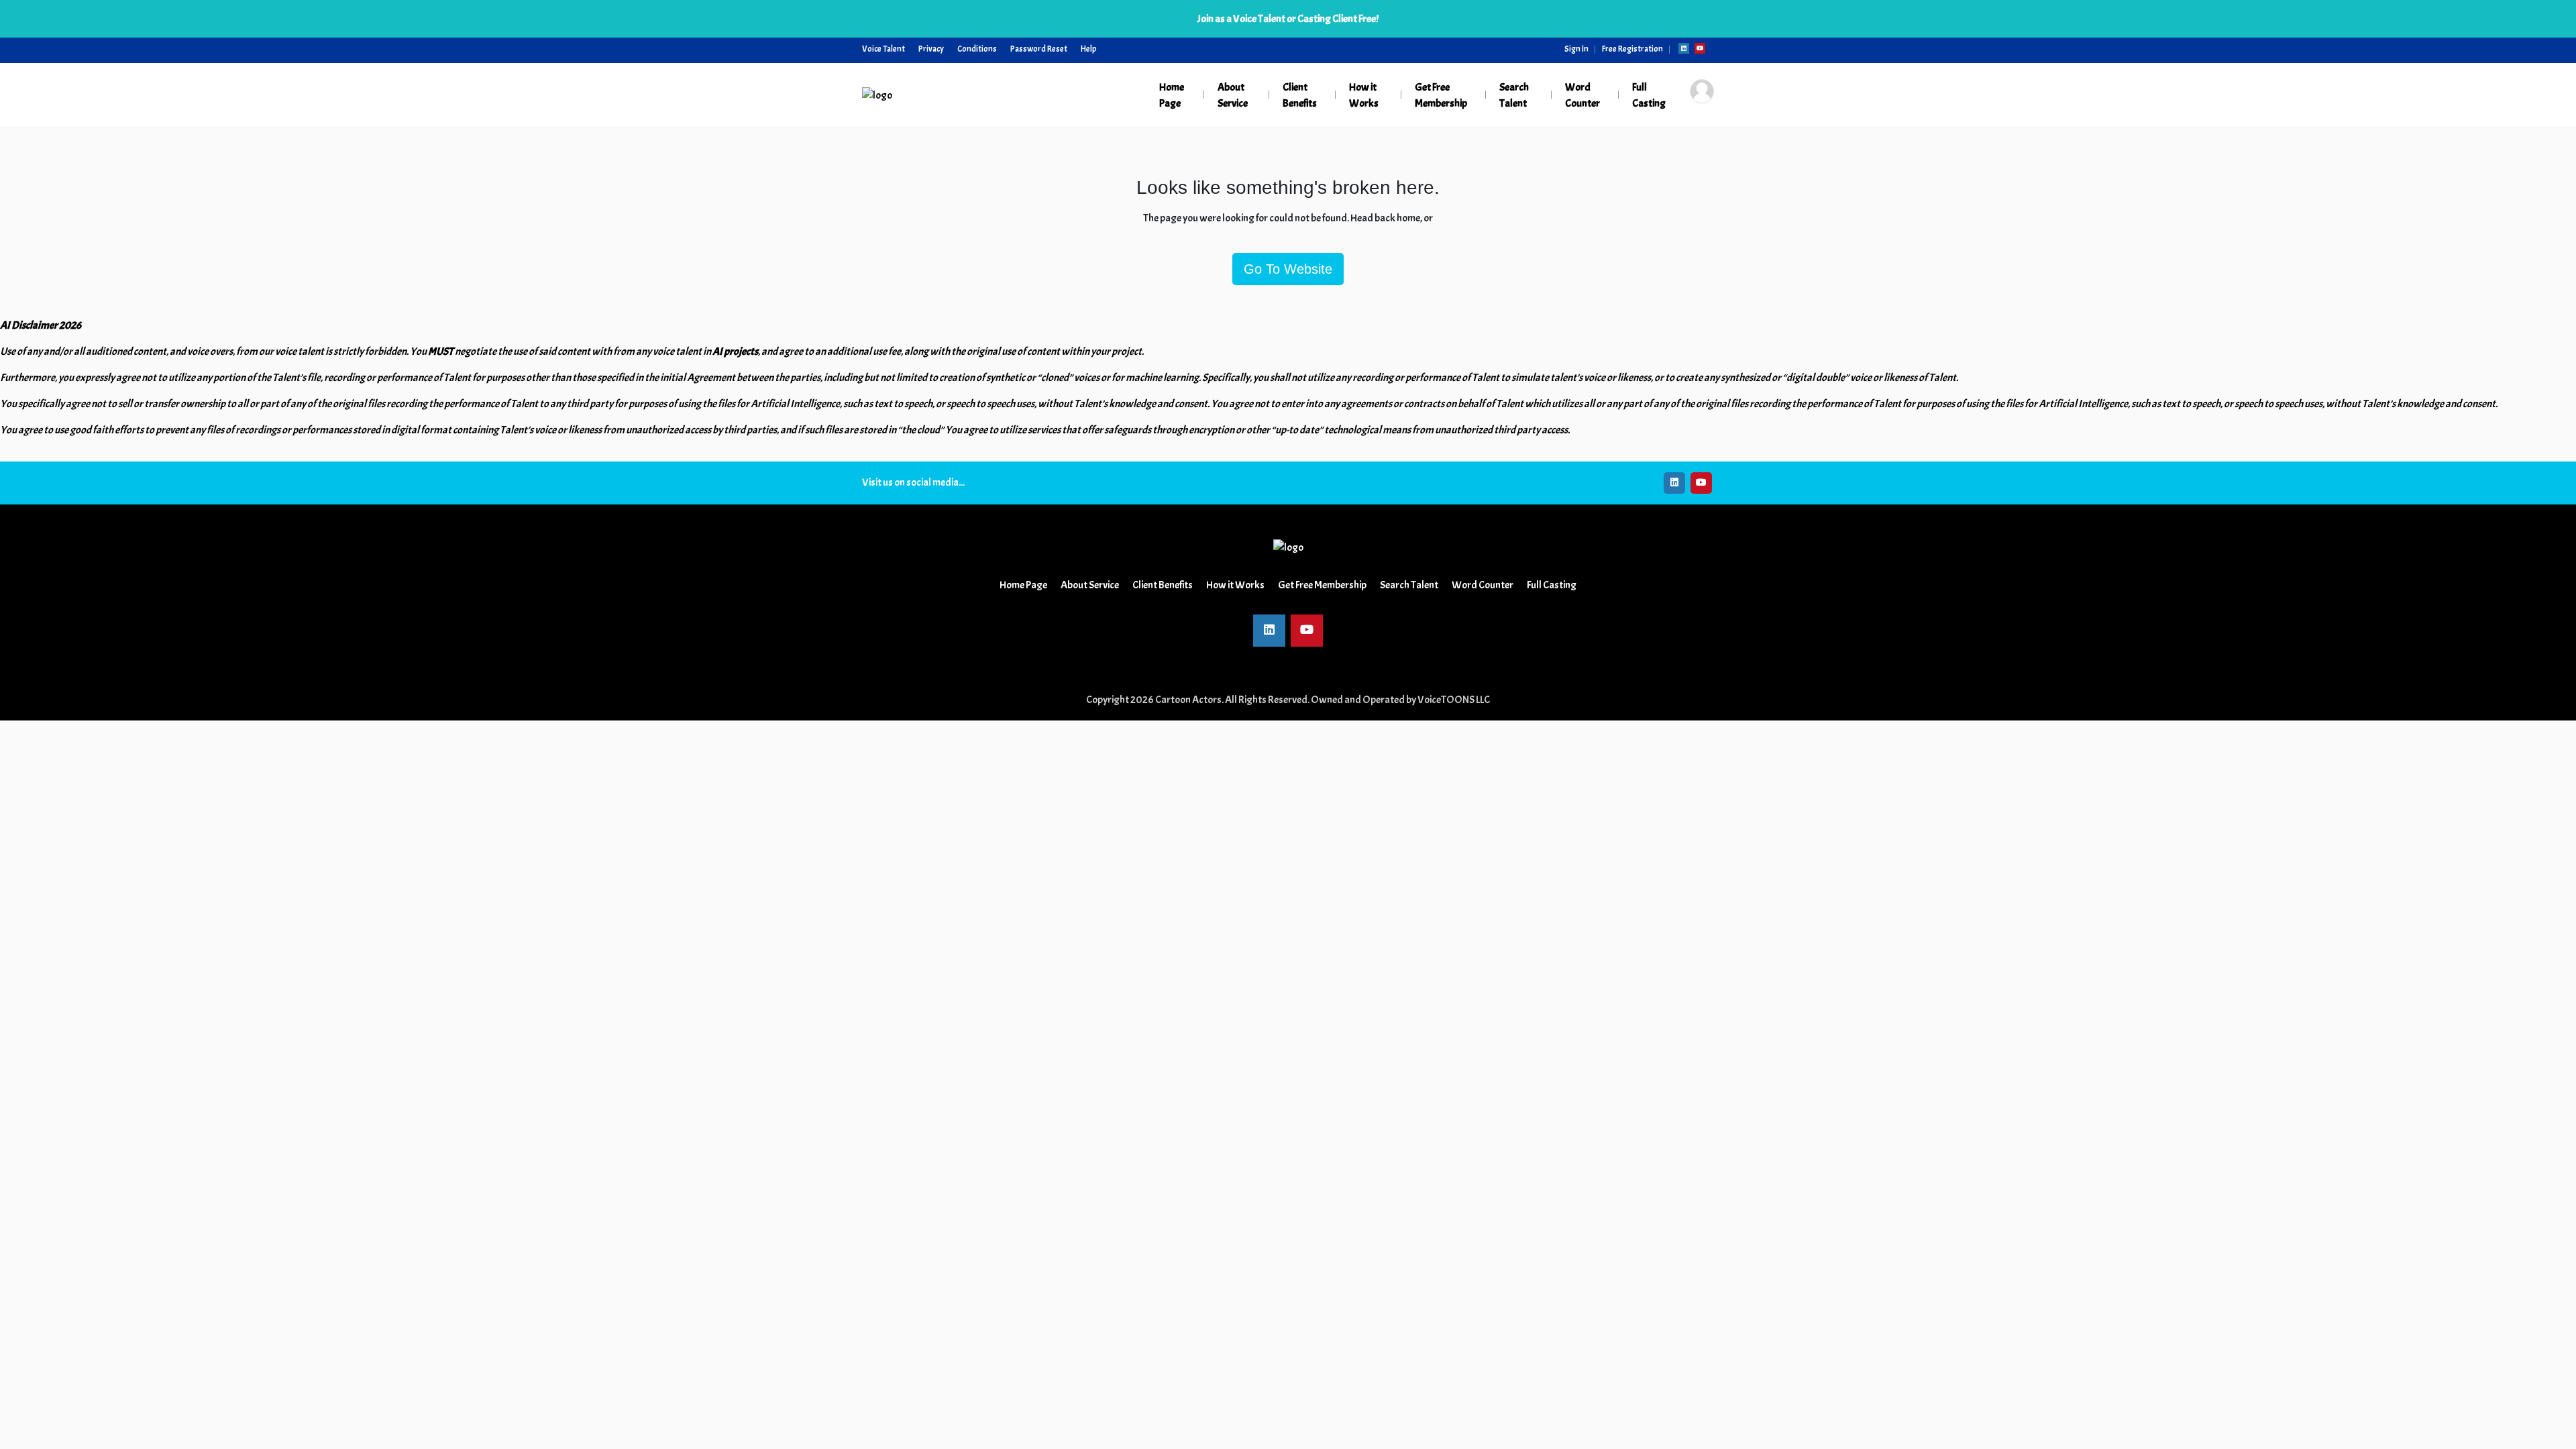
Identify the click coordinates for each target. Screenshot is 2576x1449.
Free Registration (1632, 49)
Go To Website (1288, 269)
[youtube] (1700, 48)
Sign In (1576, 49)
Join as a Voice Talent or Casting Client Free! (1288, 19)
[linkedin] (1684, 48)
